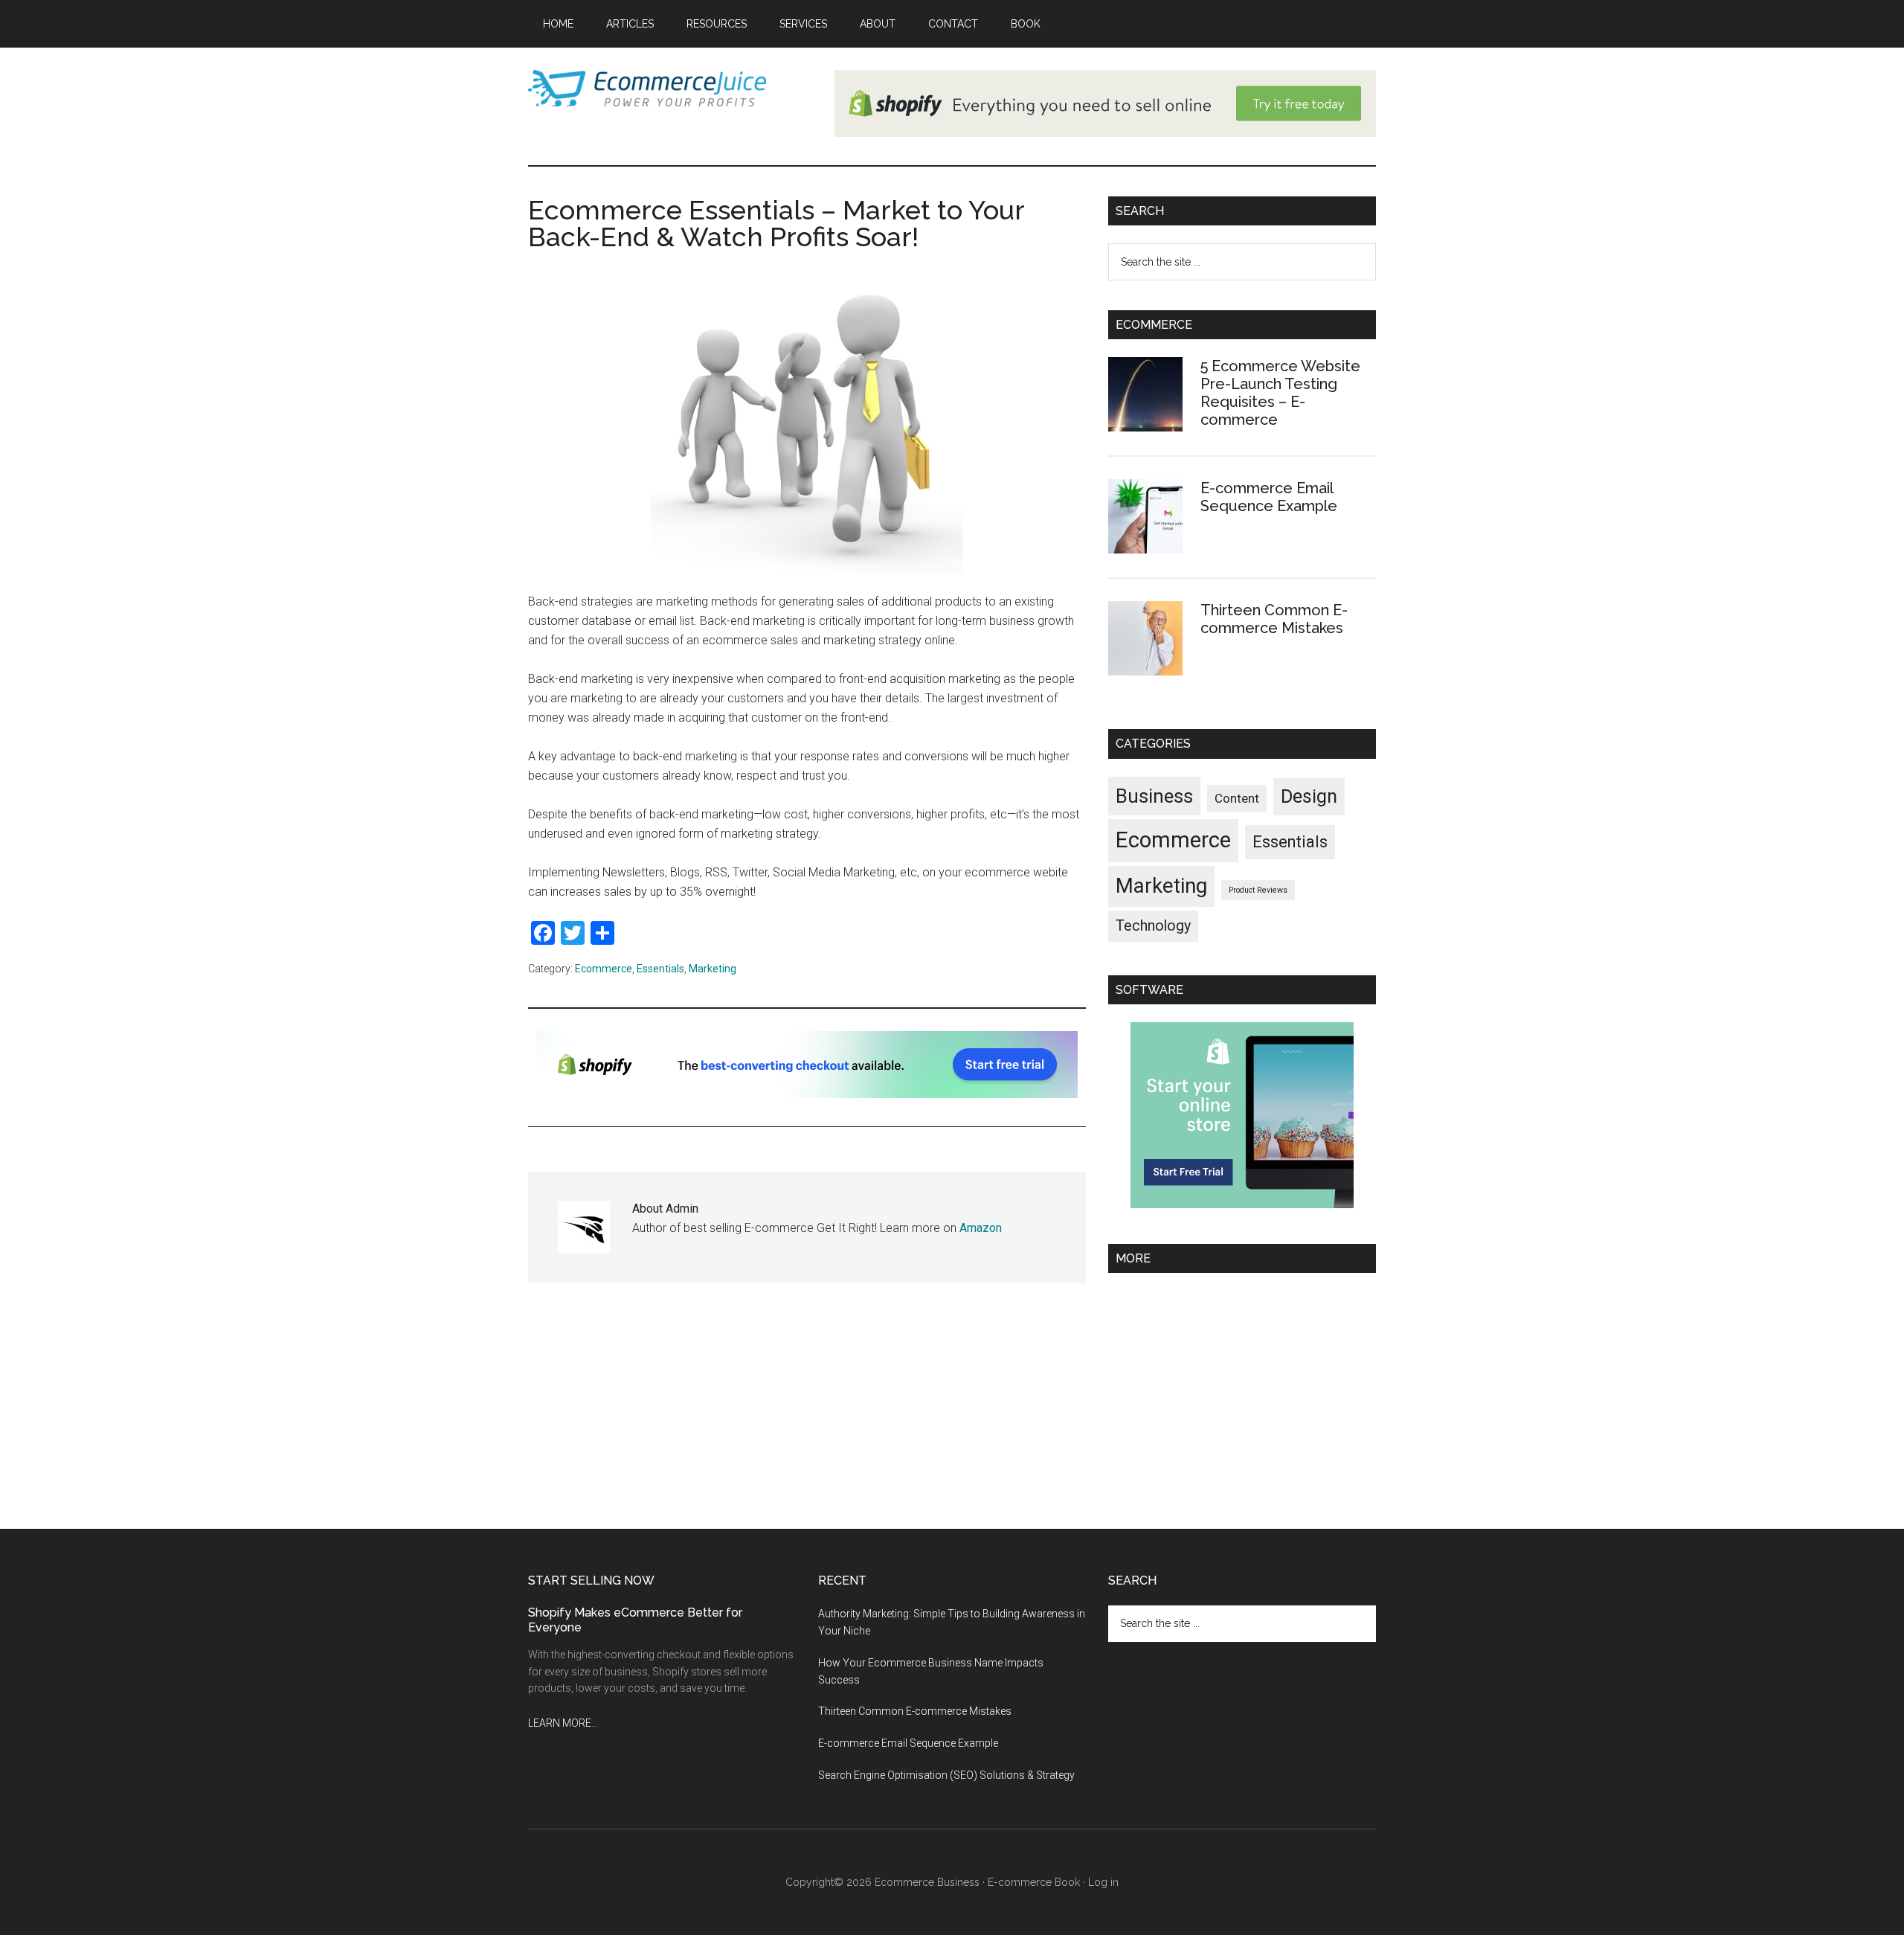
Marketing (713, 969)
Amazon (981, 1228)
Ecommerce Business (927, 1882)
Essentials (660, 969)
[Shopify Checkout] (807, 1094)
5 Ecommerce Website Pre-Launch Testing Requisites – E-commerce (1280, 393)
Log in (1103, 1882)
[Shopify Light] (1105, 133)
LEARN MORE (560, 1723)
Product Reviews (1258, 890)
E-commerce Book (1034, 1882)
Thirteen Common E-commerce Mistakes (1274, 619)
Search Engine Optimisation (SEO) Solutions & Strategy (946, 1775)
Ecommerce (604, 969)
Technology (1153, 926)
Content (1237, 798)
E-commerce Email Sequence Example (1269, 497)
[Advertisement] (1242, 1395)
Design (1309, 796)
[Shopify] (1242, 1204)
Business (1154, 796)
